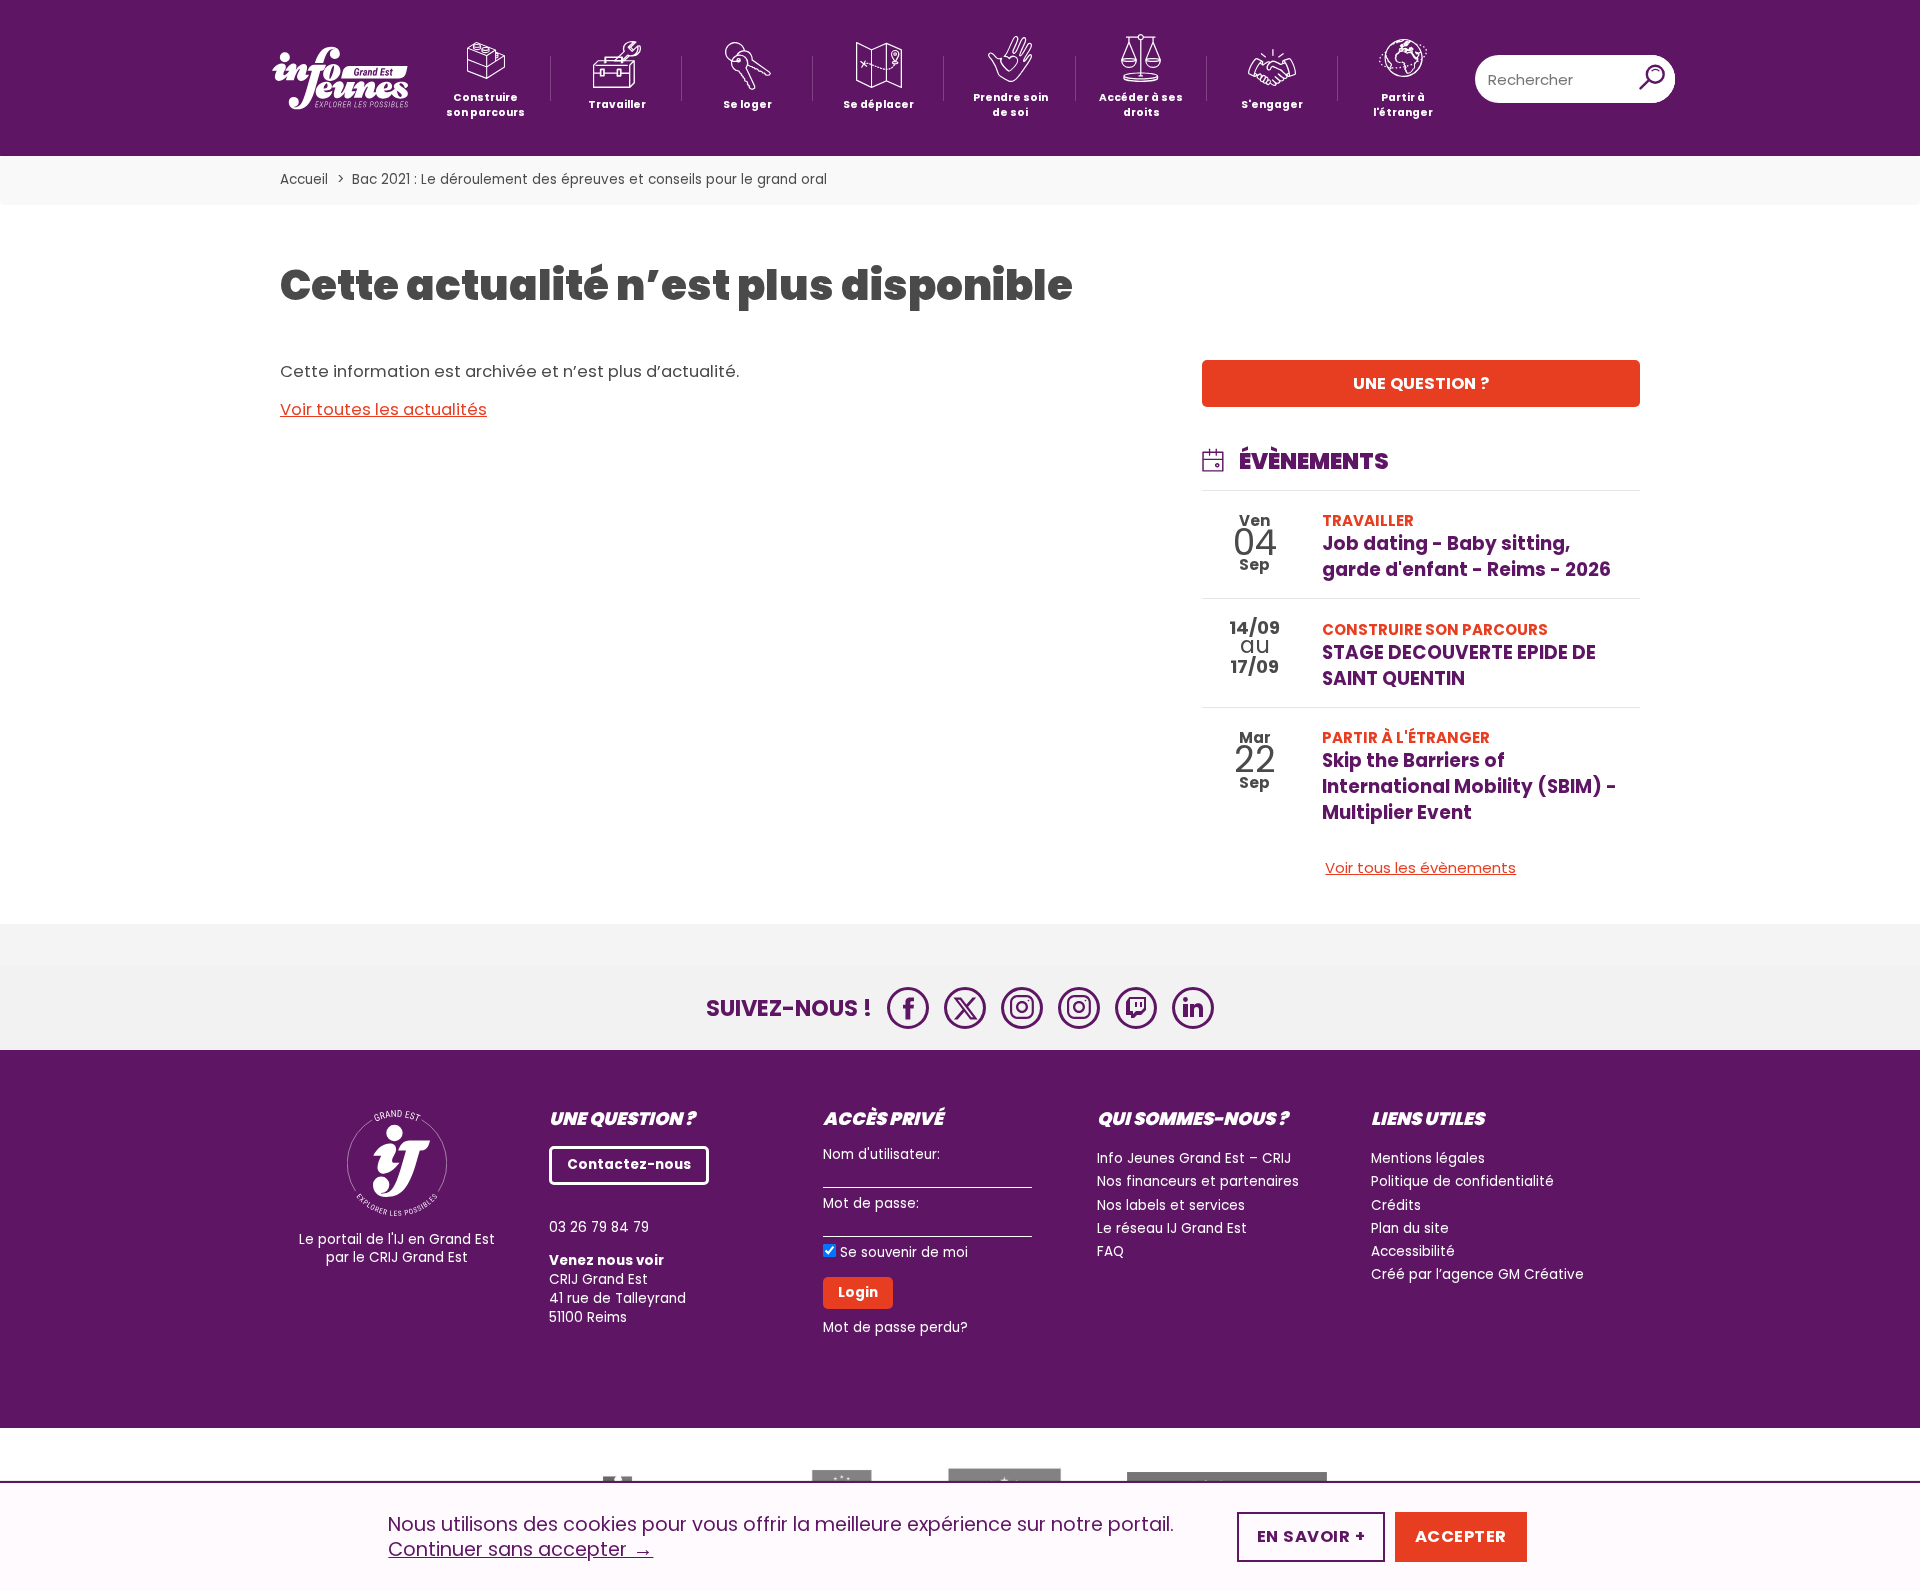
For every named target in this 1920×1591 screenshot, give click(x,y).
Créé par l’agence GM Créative (1477, 1274)
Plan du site (1410, 1228)
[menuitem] (485, 78)
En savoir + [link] (1311, 1536)
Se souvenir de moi (904, 1253)
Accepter (1461, 1536)
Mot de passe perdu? (895, 1327)
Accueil (304, 179)
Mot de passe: (871, 1203)
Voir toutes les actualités (383, 409)
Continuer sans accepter (520, 1550)
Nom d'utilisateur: (881, 1154)
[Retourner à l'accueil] (340, 78)
